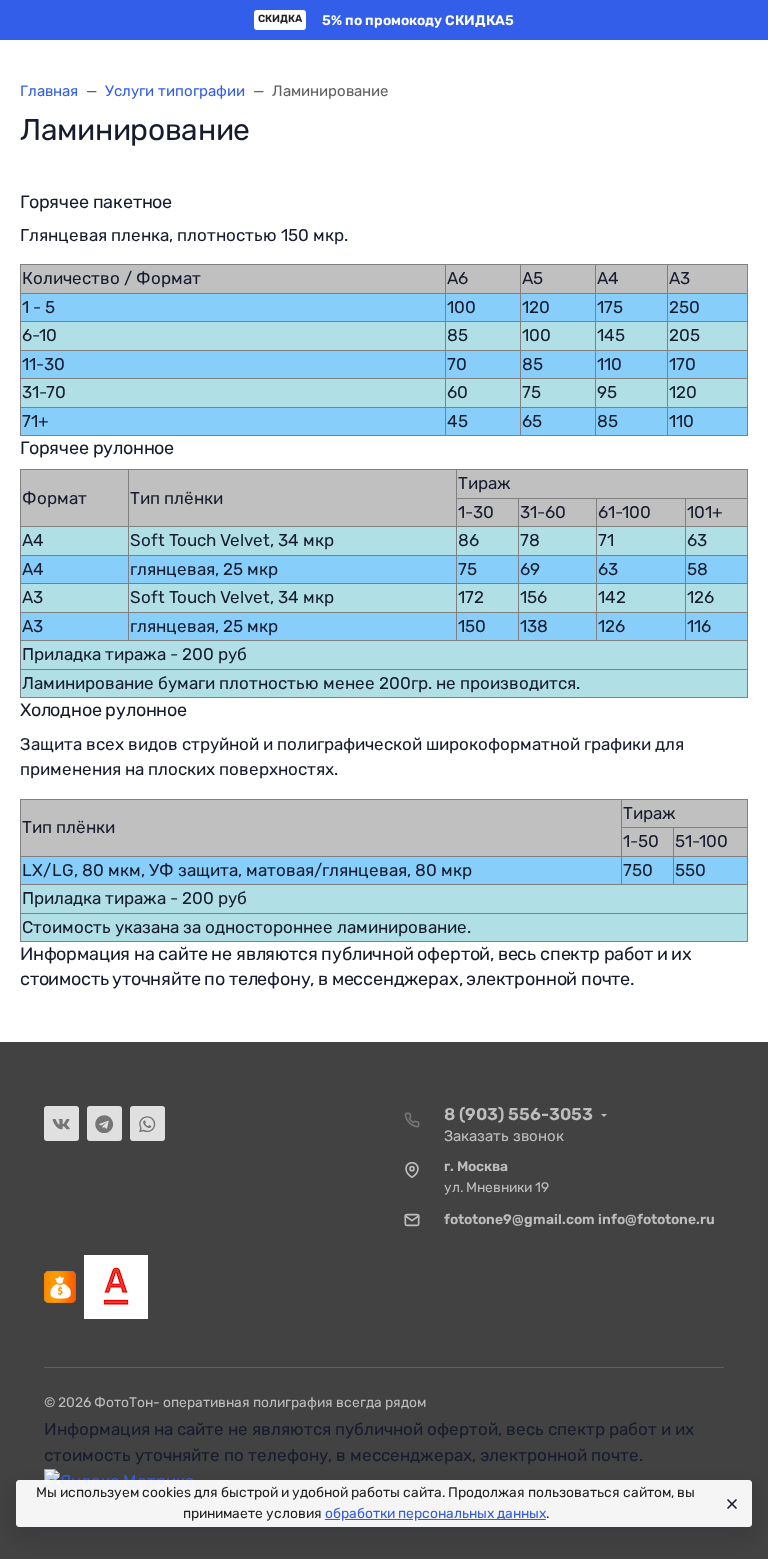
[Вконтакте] (61, 1123)
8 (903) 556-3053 (518, 1114)
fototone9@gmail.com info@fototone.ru (579, 1219)
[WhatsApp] (147, 1123)
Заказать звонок (504, 1136)
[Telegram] (104, 1123)
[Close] (729, 1504)
